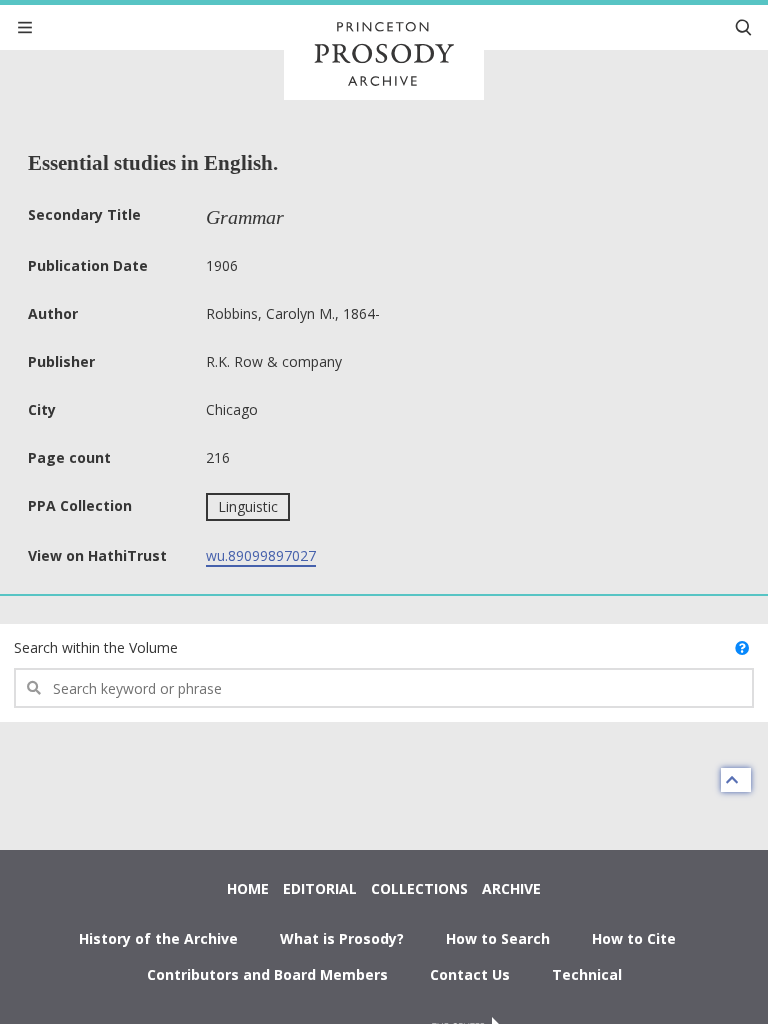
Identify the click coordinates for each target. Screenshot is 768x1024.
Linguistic (248, 506)
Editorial (320, 888)
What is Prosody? (342, 938)
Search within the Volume (96, 647)
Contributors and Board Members (267, 974)
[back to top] (736, 780)
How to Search (498, 938)
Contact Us (470, 974)
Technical (587, 974)
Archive (511, 888)
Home (248, 888)
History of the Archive (158, 938)
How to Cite (634, 938)
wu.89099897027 (261, 555)
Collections (419, 888)
